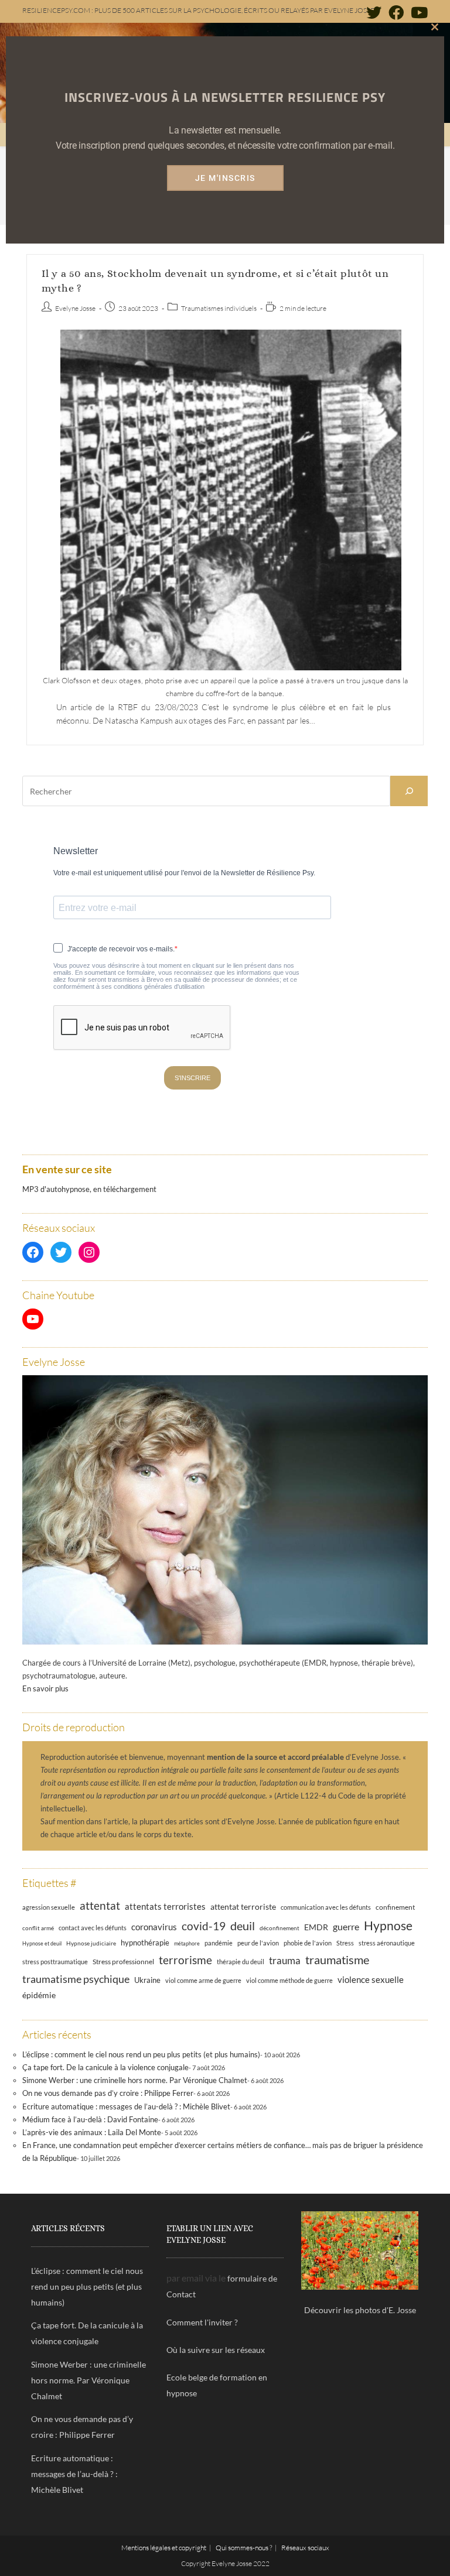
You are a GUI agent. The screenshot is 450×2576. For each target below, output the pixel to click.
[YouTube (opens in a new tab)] (417, 12)
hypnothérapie (145, 1943)
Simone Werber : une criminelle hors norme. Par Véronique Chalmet (135, 2080)
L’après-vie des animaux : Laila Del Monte (92, 2132)
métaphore (187, 1943)
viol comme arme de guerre (203, 1980)
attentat (100, 1905)
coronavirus (154, 1927)
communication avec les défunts (326, 1907)
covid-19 (204, 1926)
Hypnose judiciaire (91, 1943)
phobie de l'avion (308, 1943)
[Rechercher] (409, 791)
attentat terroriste (243, 1907)
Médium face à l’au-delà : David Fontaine (90, 2119)
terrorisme (185, 1960)
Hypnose (388, 1926)
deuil (243, 1926)
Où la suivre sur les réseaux (216, 2350)
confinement (395, 1907)
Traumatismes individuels (219, 308)
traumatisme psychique (76, 1979)
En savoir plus (45, 1688)
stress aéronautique (387, 1943)
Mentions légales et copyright (164, 2548)
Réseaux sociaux (305, 2548)
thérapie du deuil (241, 1962)
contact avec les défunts (93, 1928)
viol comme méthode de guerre (289, 1980)
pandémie (219, 1943)
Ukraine (147, 1980)
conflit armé (38, 1928)
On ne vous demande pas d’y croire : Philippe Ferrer (108, 2093)
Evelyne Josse (75, 308)
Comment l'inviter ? (202, 2322)
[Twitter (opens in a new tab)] (374, 12)
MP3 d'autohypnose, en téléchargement (89, 1189)
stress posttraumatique (55, 1962)
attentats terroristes (165, 1906)
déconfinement (279, 1928)
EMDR (316, 1927)
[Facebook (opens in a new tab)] (396, 12)
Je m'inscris (225, 178)
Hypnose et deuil (42, 1943)
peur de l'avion (258, 1943)
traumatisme (337, 1960)
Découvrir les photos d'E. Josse (360, 2310)
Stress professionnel (123, 1961)
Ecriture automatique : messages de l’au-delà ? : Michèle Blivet (126, 2106)
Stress (345, 1943)
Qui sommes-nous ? (244, 2548)
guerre (346, 1927)
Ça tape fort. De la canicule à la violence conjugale (105, 2067)
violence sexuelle (371, 1979)
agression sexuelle (49, 1907)
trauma (285, 1960)
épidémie (39, 1995)
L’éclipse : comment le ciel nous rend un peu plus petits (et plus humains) (141, 2054)
